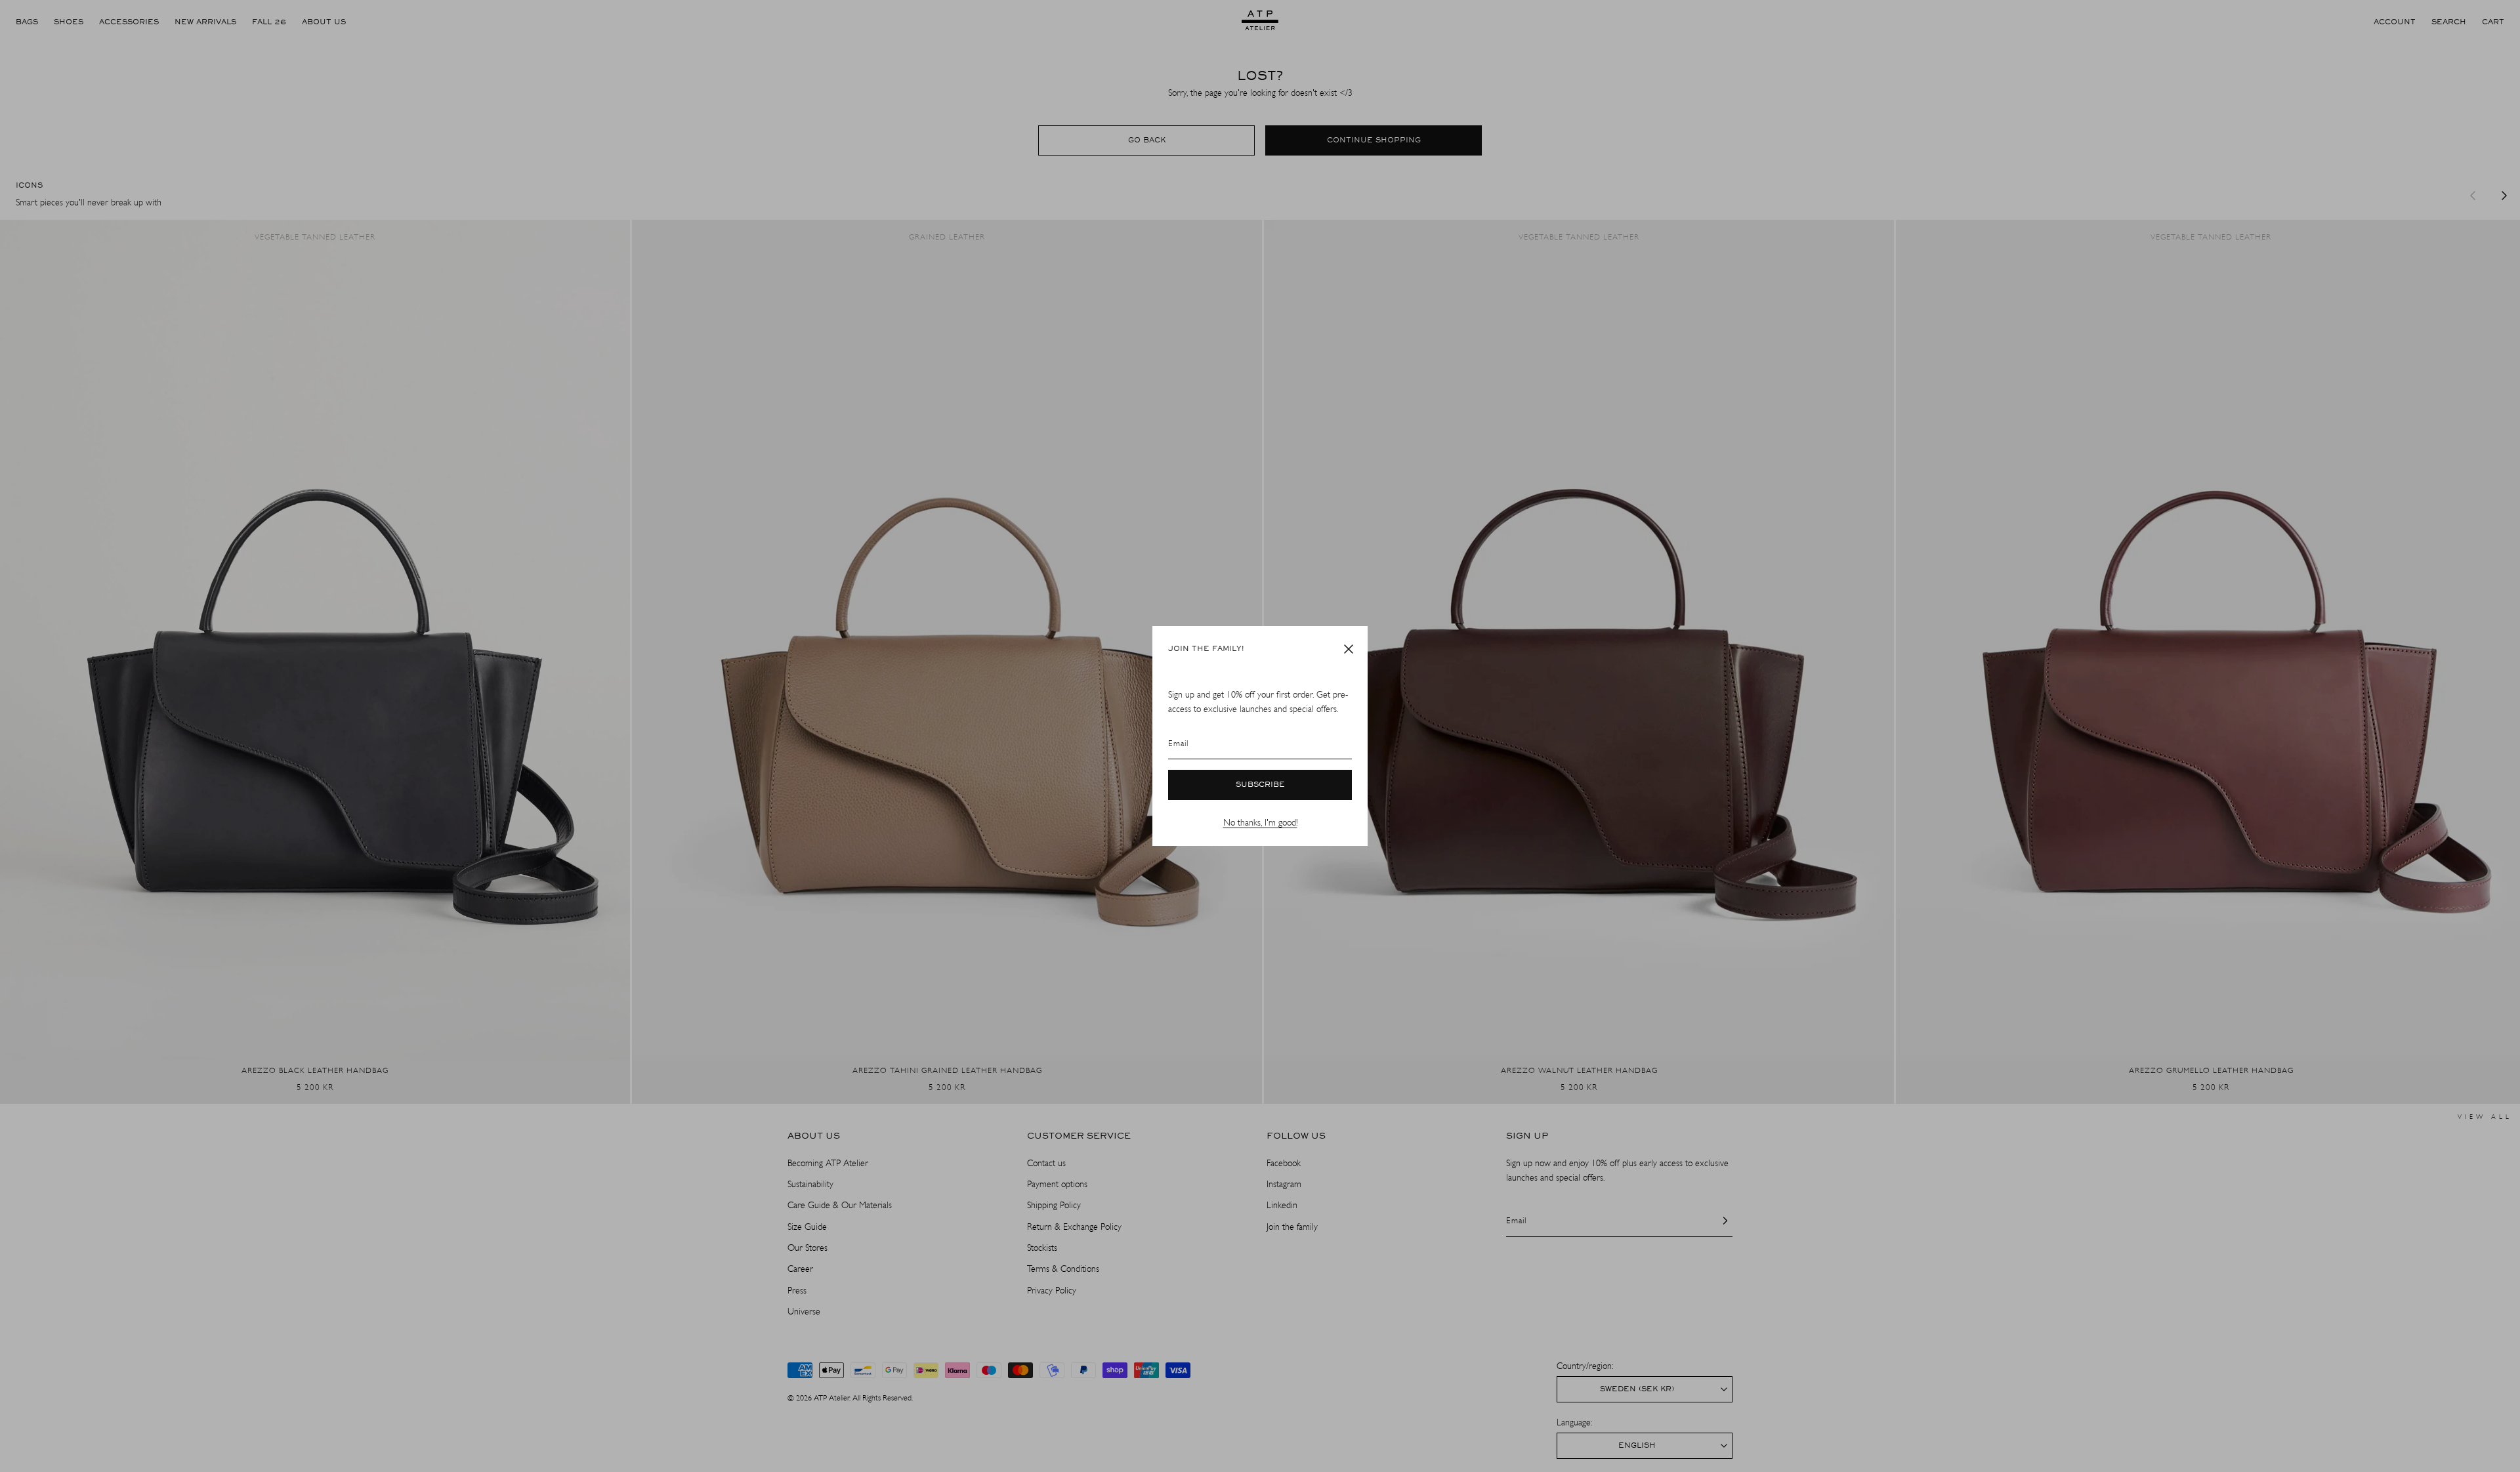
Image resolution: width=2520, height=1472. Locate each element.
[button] (1349, 649)
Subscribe (1260, 785)
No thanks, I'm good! (1260, 823)
